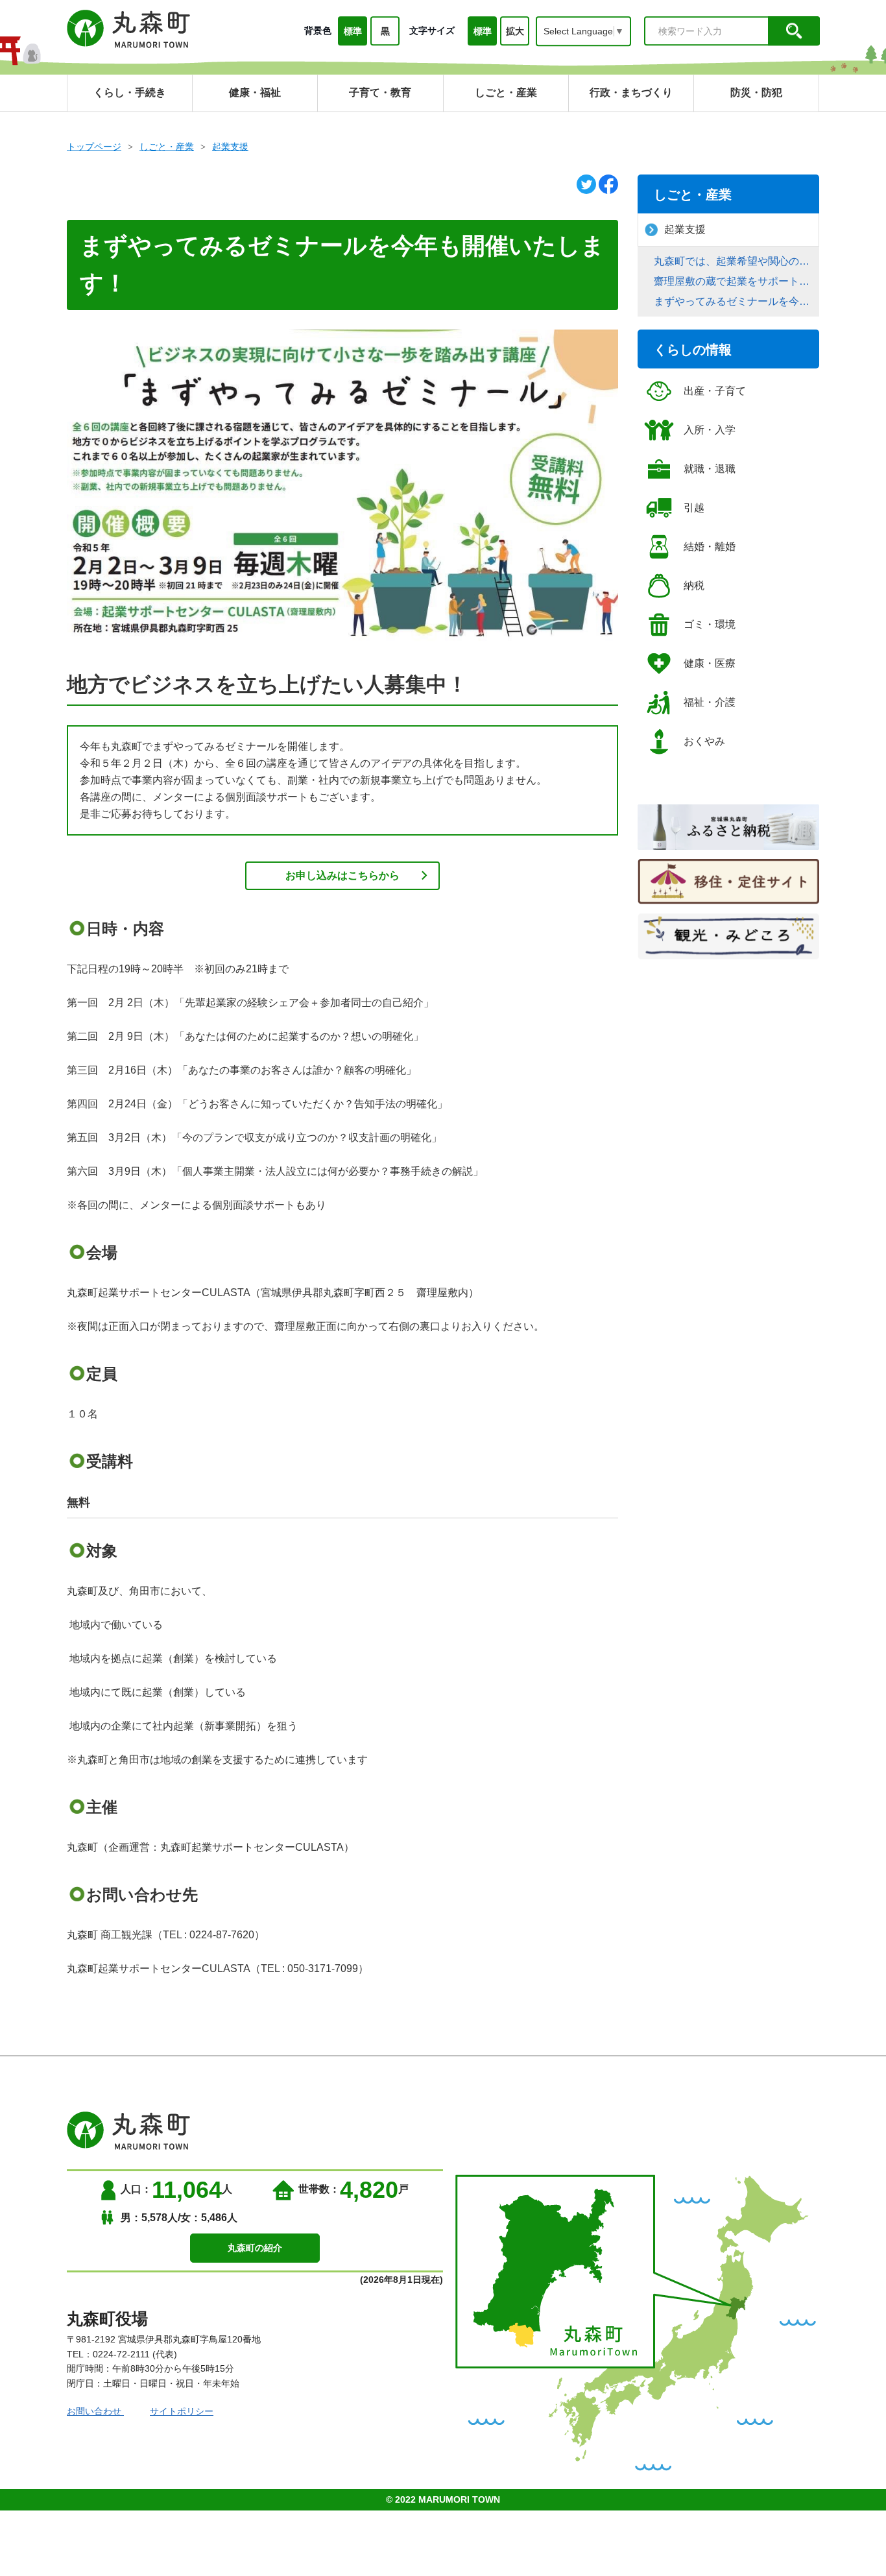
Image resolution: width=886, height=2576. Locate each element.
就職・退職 (710, 469)
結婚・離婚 (710, 547)
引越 (694, 508)
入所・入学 (710, 430)
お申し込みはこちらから (342, 875)
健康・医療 (710, 663)
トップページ (94, 147)
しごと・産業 (167, 147)
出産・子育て (715, 391)
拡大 (515, 31)
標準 (353, 31)
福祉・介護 (710, 702)
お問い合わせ (95, 2411)
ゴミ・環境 (710, 624)
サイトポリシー (182, 2411)
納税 (694, 585)
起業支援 (230, 147)
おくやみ (704, 741)
